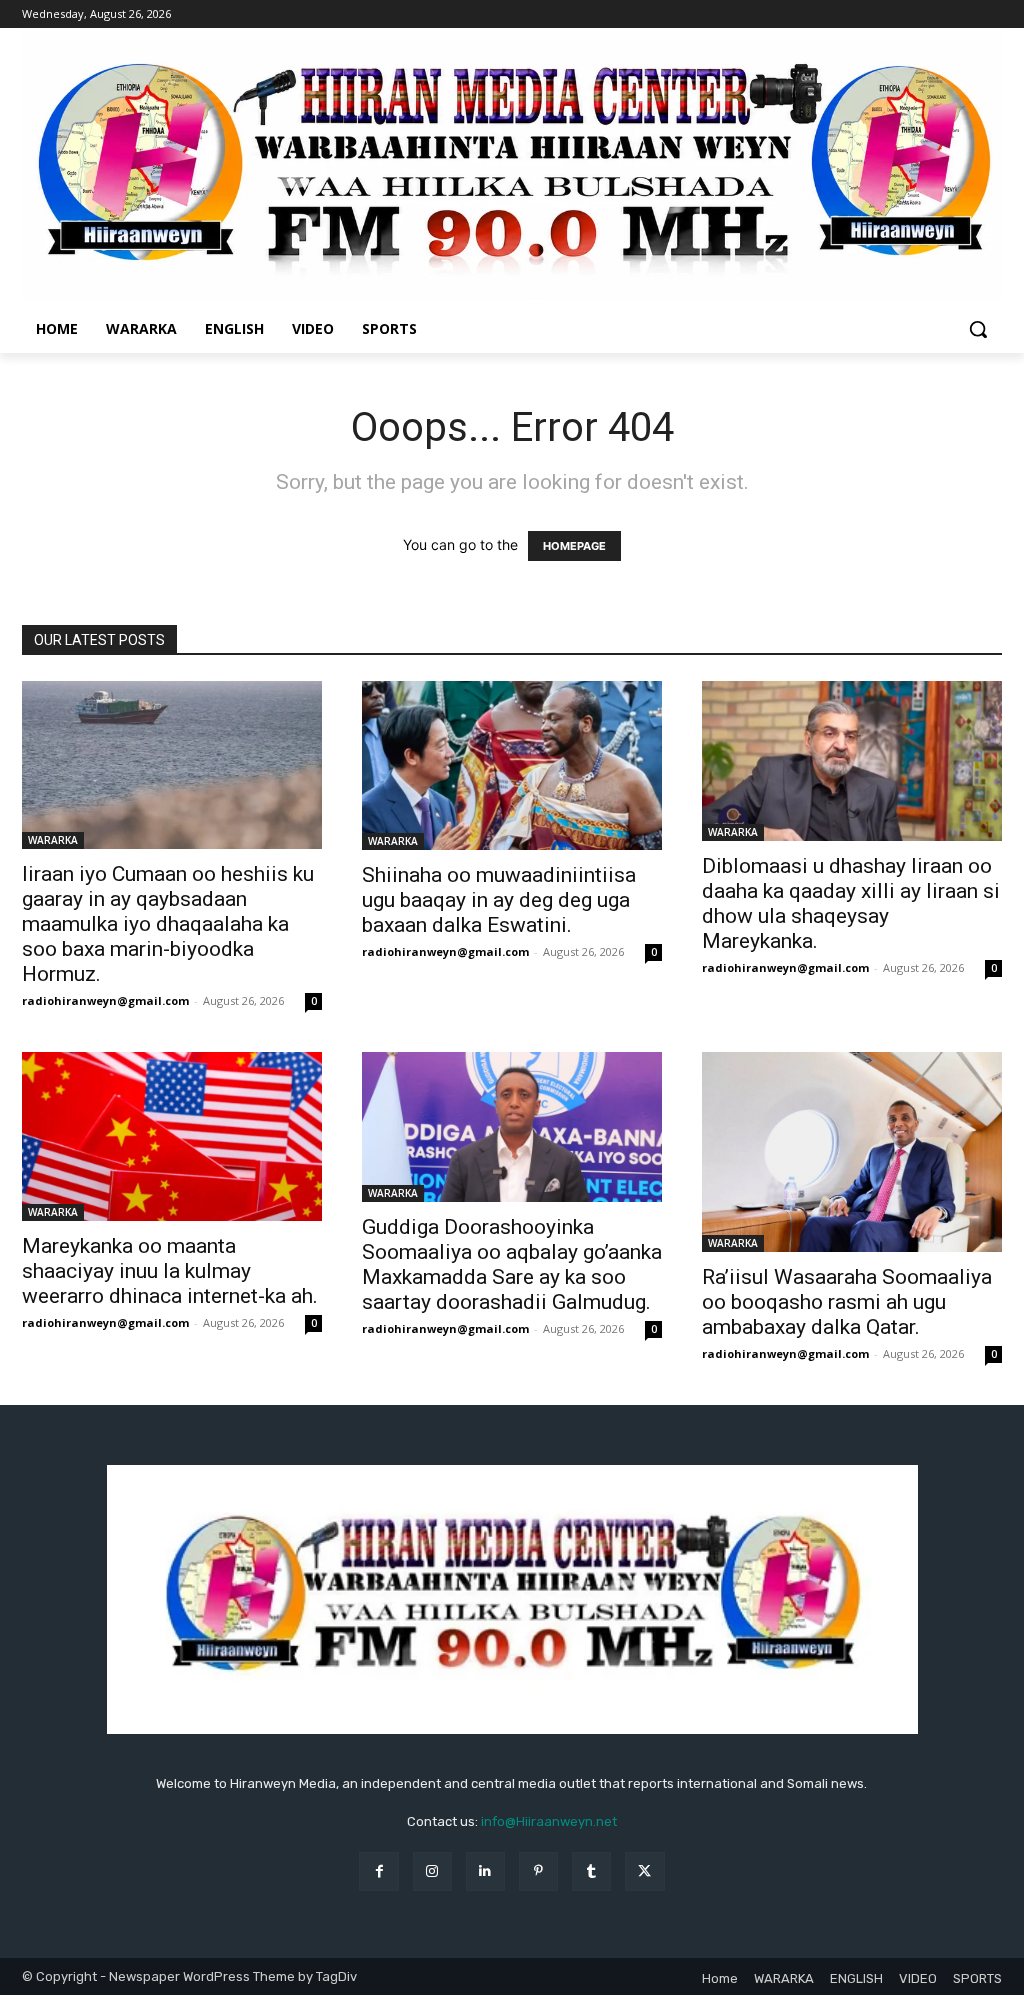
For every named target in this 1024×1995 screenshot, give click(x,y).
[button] (978, 329)
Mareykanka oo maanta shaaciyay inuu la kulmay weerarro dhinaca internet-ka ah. (170, 1271)
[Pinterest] (538, 1871)
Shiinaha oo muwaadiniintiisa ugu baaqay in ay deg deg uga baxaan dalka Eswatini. (499, 900)
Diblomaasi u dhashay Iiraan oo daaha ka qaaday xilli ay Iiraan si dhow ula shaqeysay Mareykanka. (851, 903)
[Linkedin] (485, 1871)
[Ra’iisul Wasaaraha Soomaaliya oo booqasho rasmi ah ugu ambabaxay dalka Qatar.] (852, 1152)
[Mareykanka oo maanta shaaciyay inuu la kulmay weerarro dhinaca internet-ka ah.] (172, 1136)
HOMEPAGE (574, 546)
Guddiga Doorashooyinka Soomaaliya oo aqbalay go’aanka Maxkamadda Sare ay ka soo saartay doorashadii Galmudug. (512, 1264)
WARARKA (53, 840)
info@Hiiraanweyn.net (549, 1821)
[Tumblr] (591, 1871)
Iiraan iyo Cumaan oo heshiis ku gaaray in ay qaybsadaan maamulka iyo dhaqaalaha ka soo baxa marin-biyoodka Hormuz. (168, 924)
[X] (644, 1871)
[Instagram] (432, 1871)
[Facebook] (378, 1871)
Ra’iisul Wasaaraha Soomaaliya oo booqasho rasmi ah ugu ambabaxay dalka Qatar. (847, 1302)
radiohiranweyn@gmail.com (105, 1000)
